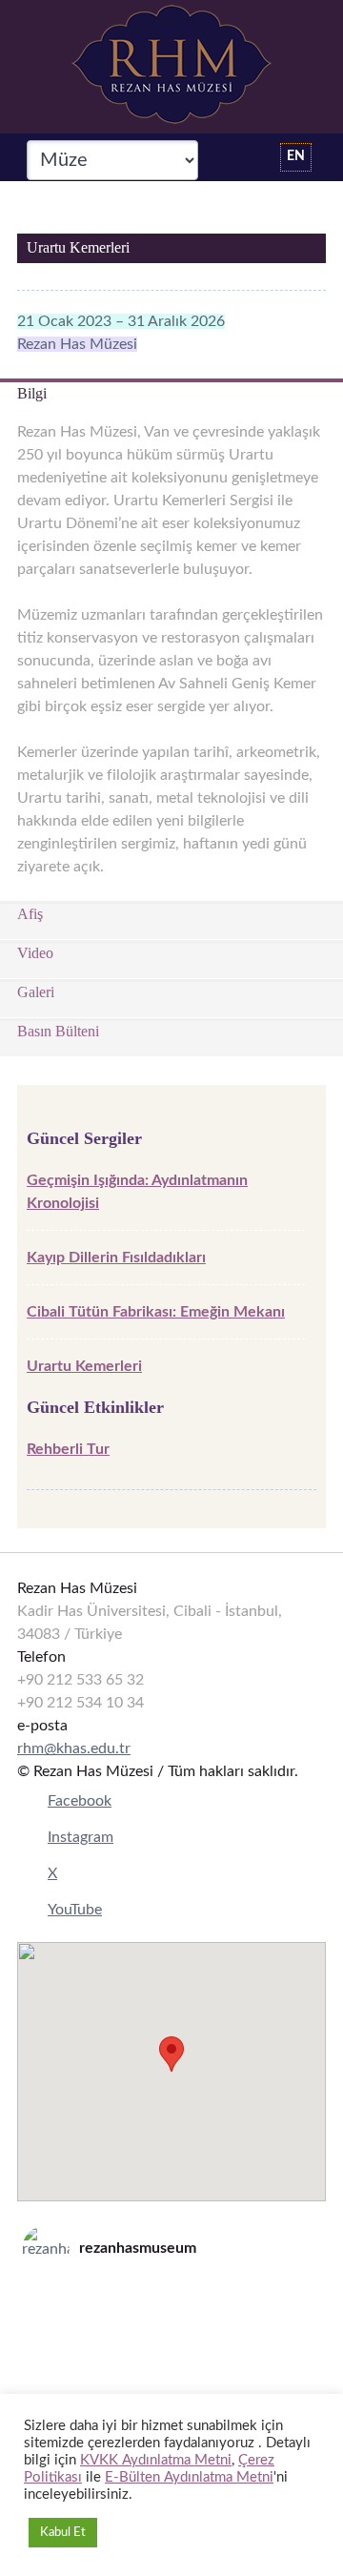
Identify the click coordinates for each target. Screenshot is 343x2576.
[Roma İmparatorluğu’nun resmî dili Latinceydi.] (171, 2300)
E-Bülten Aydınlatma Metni (189, 2477)
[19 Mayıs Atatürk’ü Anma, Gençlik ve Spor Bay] (171, 2349)
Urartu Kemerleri (84, 1366)
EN (296, 156)
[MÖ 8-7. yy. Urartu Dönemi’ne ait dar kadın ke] (171, 2324)
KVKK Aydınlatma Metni (156, 2460)
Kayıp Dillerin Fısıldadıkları (116, 1257)
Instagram (81, 1837)
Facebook (80, 1801)
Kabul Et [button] (63, 2533)
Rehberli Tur (68, 1449)
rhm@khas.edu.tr (74, 1748)
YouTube (75, 1910)
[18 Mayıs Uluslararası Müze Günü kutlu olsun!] (171, 2374)
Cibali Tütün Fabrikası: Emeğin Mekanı (156, 1312)
